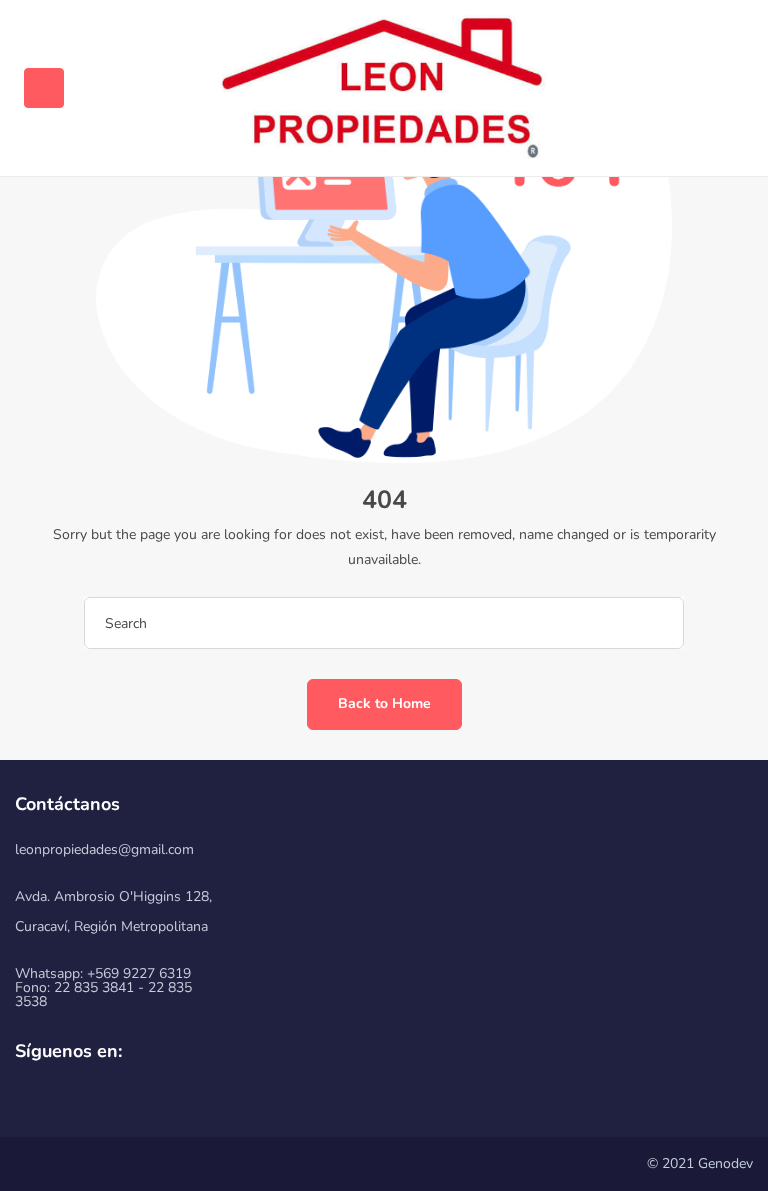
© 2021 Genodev (700, 1163)
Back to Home (384, 703)
